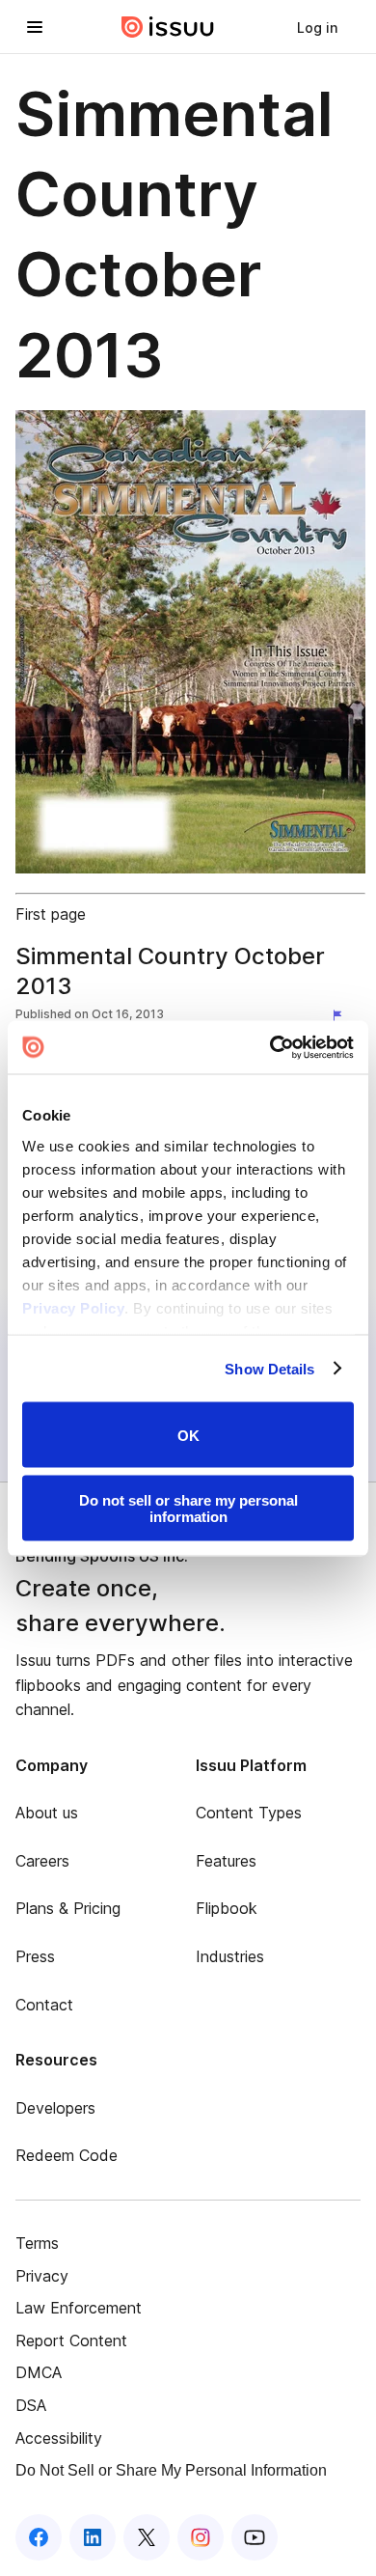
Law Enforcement (79, 2308)
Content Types (249, 1813)
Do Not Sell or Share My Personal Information (171, 2470)
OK (188, 1435)
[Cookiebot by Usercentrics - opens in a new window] (270, 1047)
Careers (42, 1861)
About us (47, 1813)
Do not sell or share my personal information (188, 1508)
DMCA (39, 2372)
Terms (37, 2243)
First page (51, 914)
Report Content (71, 2341)
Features (226, 1861)
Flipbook (227, 1908)
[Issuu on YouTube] (255, 2537)
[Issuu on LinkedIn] (93, 2537)
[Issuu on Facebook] (39, 2537)
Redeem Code (67, 2155)
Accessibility (59, 2438)
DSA (31, 2405)
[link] (317, 27)
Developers (55, 2108)
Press (35, 1956)
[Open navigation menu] (35, 27)
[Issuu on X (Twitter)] (147, 2537)
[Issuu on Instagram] (201, 2537)
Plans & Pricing (68, 1908)
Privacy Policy (73, 1307)
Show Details (269, 1368)
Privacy (42, 2276)
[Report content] (341, 1016)
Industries (230, 1956)
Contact (44, 2005)
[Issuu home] (168, 27)
